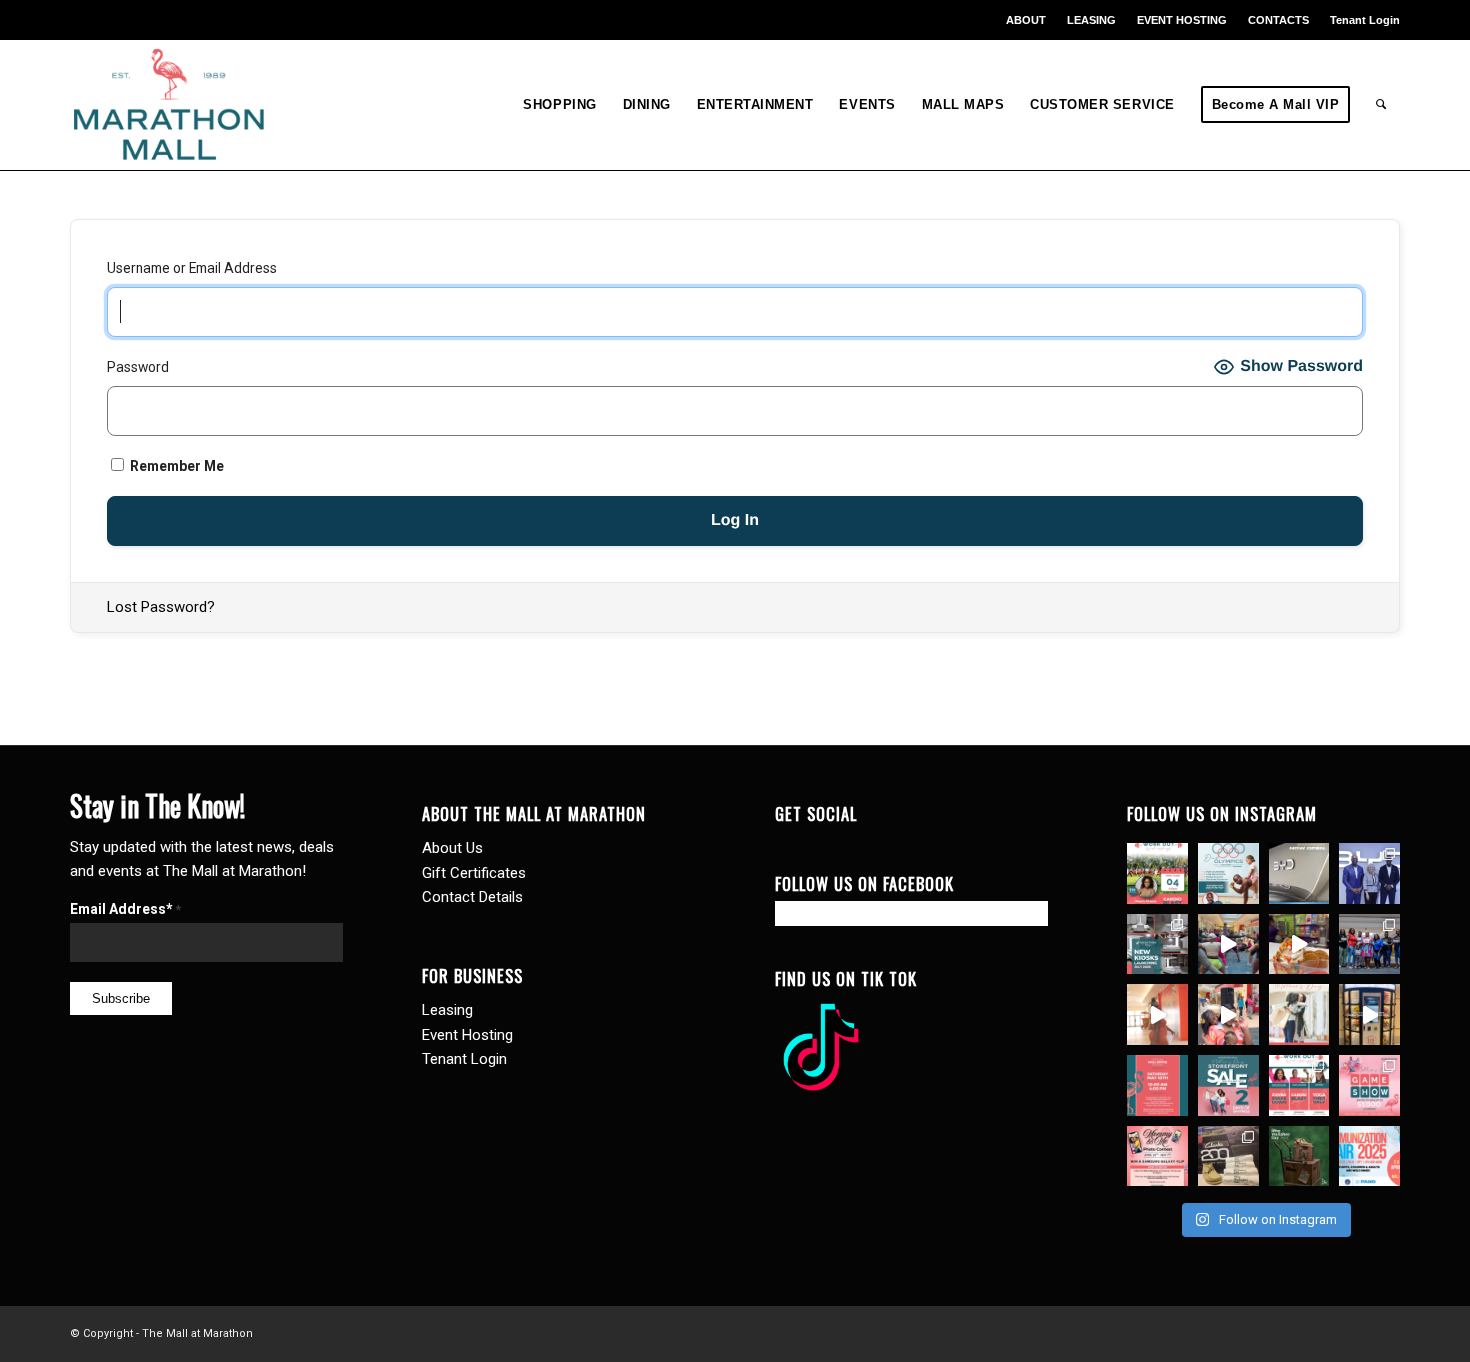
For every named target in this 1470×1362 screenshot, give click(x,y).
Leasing (447, 1010)
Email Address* (125, 909)
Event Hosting (467, 1035)
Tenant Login (1365, 20)
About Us (452, 848)
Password (138, 367)
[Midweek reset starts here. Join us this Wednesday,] (1157, 873)
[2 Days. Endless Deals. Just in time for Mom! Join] (1228, 1085)
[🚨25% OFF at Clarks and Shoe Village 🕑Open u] (1228, 1156)
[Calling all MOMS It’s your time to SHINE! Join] (1369, 1085)
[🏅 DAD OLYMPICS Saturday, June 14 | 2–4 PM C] (1228, 873)
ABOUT (1026, 20)
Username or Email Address (192, 268)
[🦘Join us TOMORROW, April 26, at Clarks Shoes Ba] (1299, 1156)
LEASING (1091, 20)
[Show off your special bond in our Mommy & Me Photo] (1157, 1156)
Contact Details (472, 897)
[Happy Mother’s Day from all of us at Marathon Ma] (1299, 1014)
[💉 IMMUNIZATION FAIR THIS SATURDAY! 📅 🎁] (1369, 1156)
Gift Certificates (474, 873)
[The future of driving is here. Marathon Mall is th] (1369, 873)
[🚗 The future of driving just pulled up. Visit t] (1299, 873)
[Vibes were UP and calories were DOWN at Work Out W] (1228, 944)
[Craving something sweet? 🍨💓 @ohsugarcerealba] (1299, 944)
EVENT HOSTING (1182, 20)
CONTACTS (1278, 20)
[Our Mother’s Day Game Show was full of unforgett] (1369, 944)
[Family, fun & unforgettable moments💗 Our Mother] (1157, 1014)
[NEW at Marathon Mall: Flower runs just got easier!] (1369, 1014)
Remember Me (175, 466)
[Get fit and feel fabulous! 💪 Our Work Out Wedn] (1299, 1085)
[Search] (1381, 105)
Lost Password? (161, 607)
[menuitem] (1026, 20)
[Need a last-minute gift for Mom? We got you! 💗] (1157, 1085)
